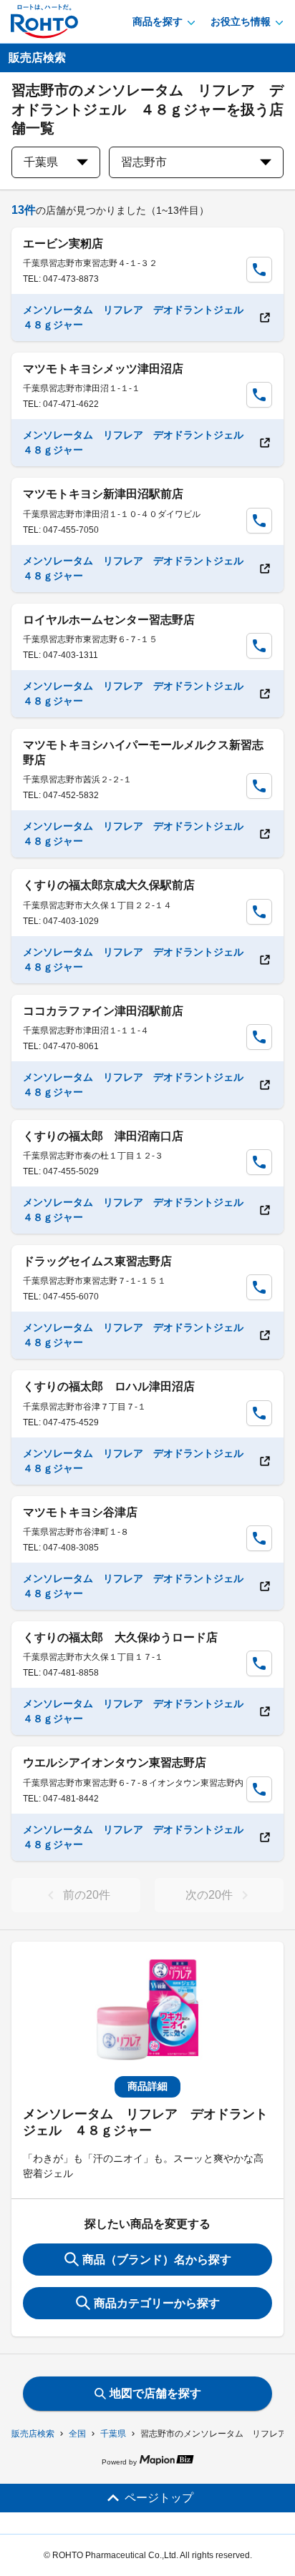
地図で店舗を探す (155, 2393)
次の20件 (209, 1895)
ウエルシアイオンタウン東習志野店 (115, 1763)
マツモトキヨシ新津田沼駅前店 (103, 494)
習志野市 (144, 162)
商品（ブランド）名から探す (157, 2260)
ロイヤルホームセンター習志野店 (109, 620)
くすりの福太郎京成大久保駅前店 (109, 885)
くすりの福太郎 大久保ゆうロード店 (120, 1637)
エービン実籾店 (63, 244)
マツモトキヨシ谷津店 (80, 1512)
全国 (77, 2434)
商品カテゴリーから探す (157, 2303)
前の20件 (87, 1895)
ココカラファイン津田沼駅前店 (103, 1011)
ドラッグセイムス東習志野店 (97, 1261)
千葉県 (113, 2434)
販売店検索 (33, 2434)
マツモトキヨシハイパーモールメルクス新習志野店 (143, 752)
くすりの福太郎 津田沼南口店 (103, 1136)
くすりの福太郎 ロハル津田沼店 (109, 1386)
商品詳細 (147, 2086)
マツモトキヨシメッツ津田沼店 (103, 369)
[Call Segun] (259, 270)
